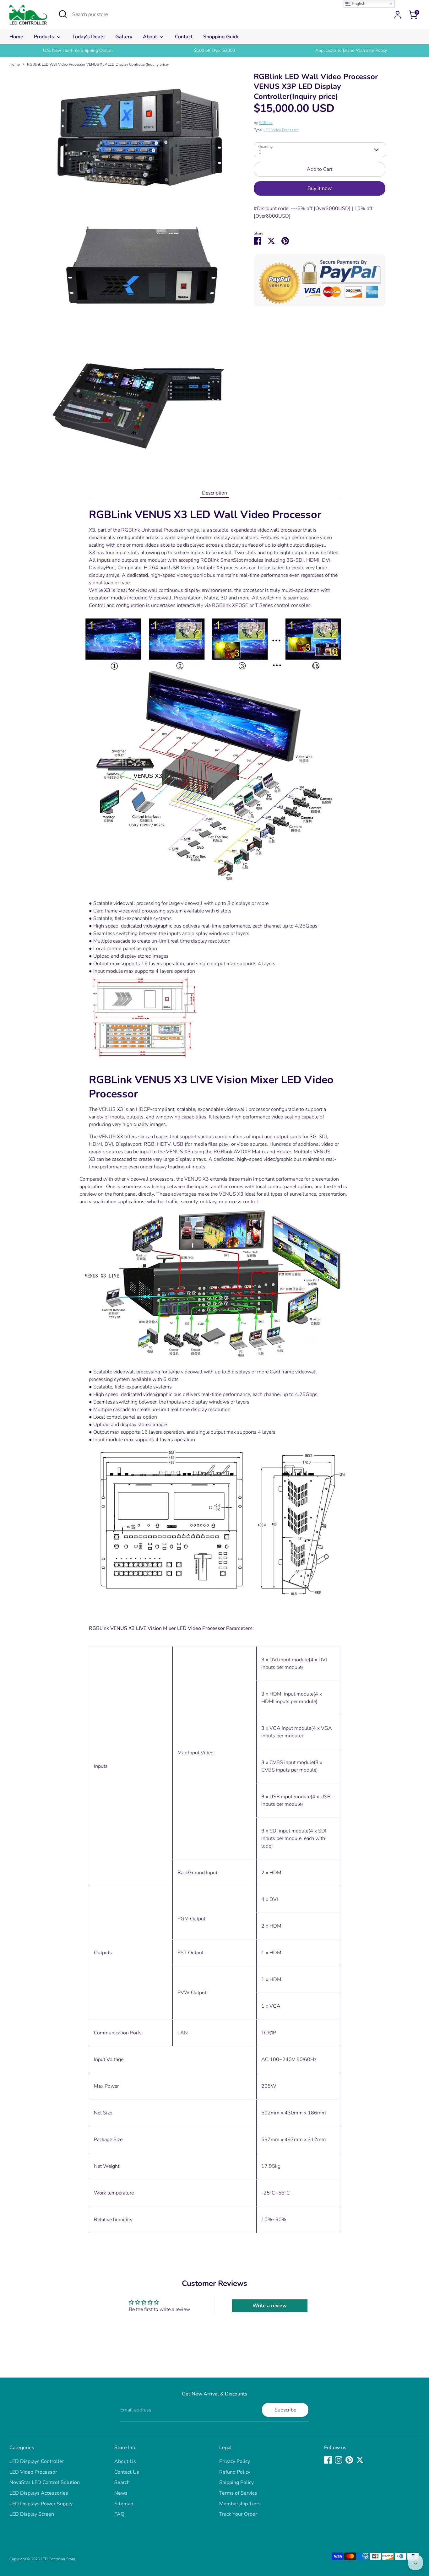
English (358, 4)
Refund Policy (235, 2472)
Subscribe (285, 2410)
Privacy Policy (235, 2461)
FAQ (119, 2514)
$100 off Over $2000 (215, 50)
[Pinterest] (349, 2460)
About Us (125, 2461)
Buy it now (320, 188)
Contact (184, 37)
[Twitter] (360, 2460)
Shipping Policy (236, 2482)
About (151, 37)
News (121, 2493)
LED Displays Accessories (39, 2493)
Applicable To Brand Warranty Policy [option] (351, 50)
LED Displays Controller (37, 2461)
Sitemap (124, 2504)
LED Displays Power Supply (41, 2504)
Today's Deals (88, 37)
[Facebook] (328, 2460)
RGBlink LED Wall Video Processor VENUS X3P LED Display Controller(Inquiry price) (98, 64)
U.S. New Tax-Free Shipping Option (78, 50)
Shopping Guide (221, 37)
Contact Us (127, 2472)
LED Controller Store (58, 2559)
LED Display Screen (32, 2514)
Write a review (270, 2306)
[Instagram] (339, 2460)
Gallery (124, 37)
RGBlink (266, 123)
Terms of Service (238, 2493)
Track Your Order (238, 2514)
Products (45, 37)
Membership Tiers (240, 2504)
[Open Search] (63, 14)
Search (122, 2482)
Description (215, 493)
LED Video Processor (281, 130)
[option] (78, 51)
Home (16, 37)
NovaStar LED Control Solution (45, 2482)
